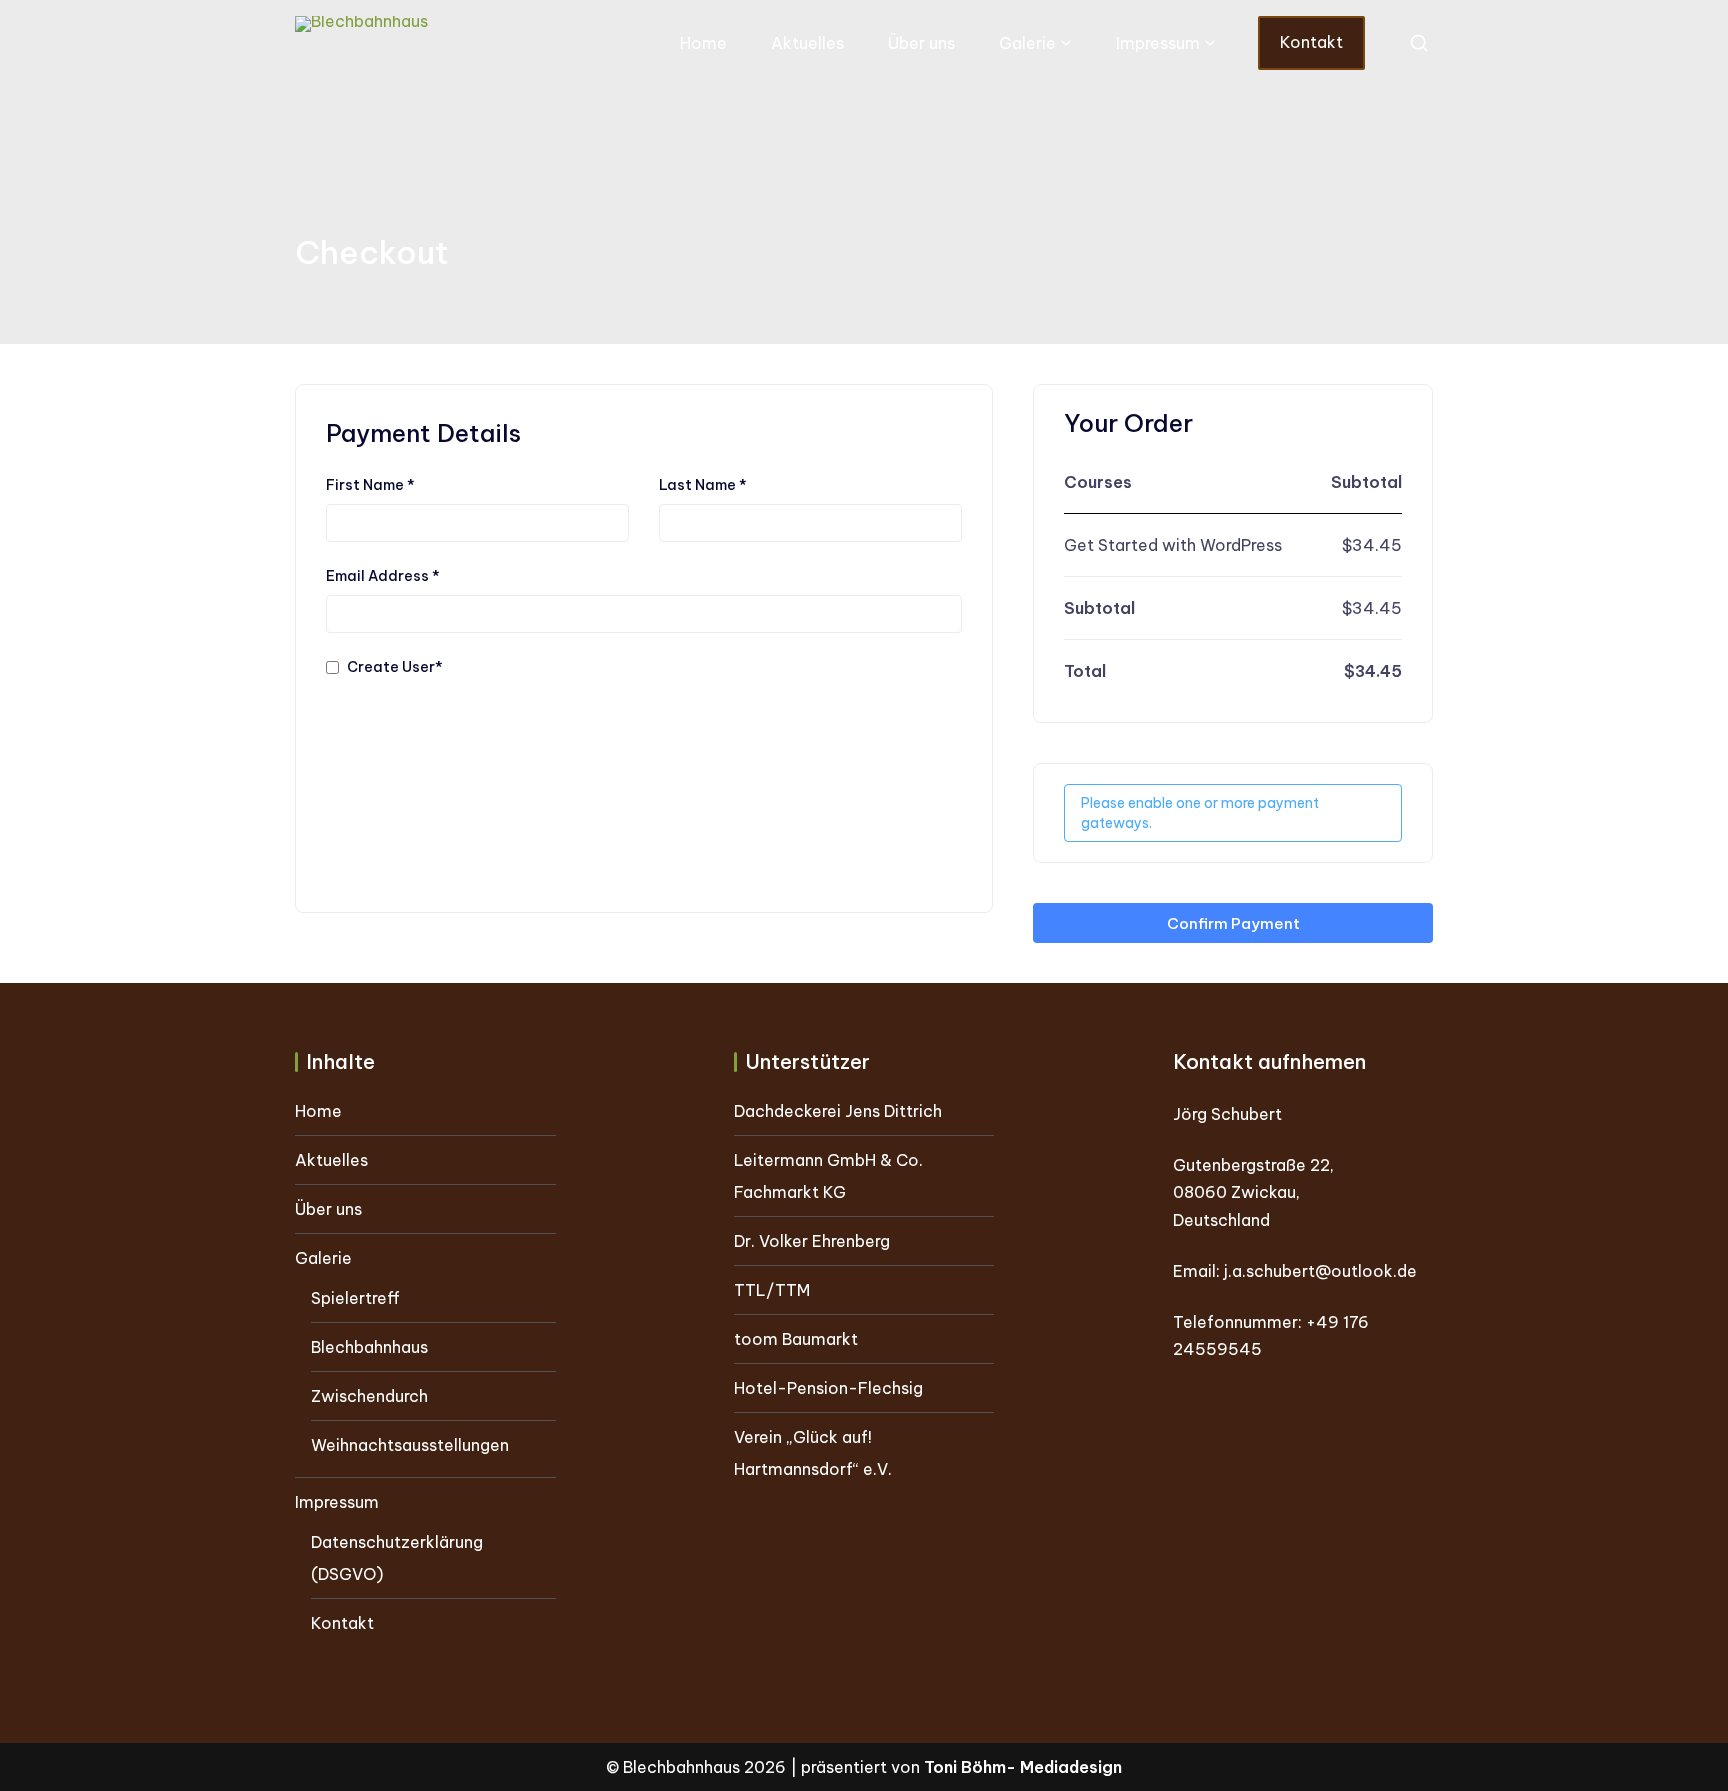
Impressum (1158, 43)
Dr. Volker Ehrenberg (812, 1241)
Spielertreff (355, 1298)
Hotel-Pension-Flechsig (828, 1388)
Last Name (703, 485)
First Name (370, 485)
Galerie (1027, 43)
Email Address (383, 576)
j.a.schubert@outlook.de (1320, 1271)
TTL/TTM (772, 1290)
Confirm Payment (1233, 923)
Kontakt (1311, 42)
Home (703, 43)
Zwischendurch (369, 1396)
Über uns (921, 43)
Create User (395, 667)
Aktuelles (807, 43)
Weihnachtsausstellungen (410, 1445)
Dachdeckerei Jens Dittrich (838, 1111)
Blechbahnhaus (369, 1347)
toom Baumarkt (796, 1339)
